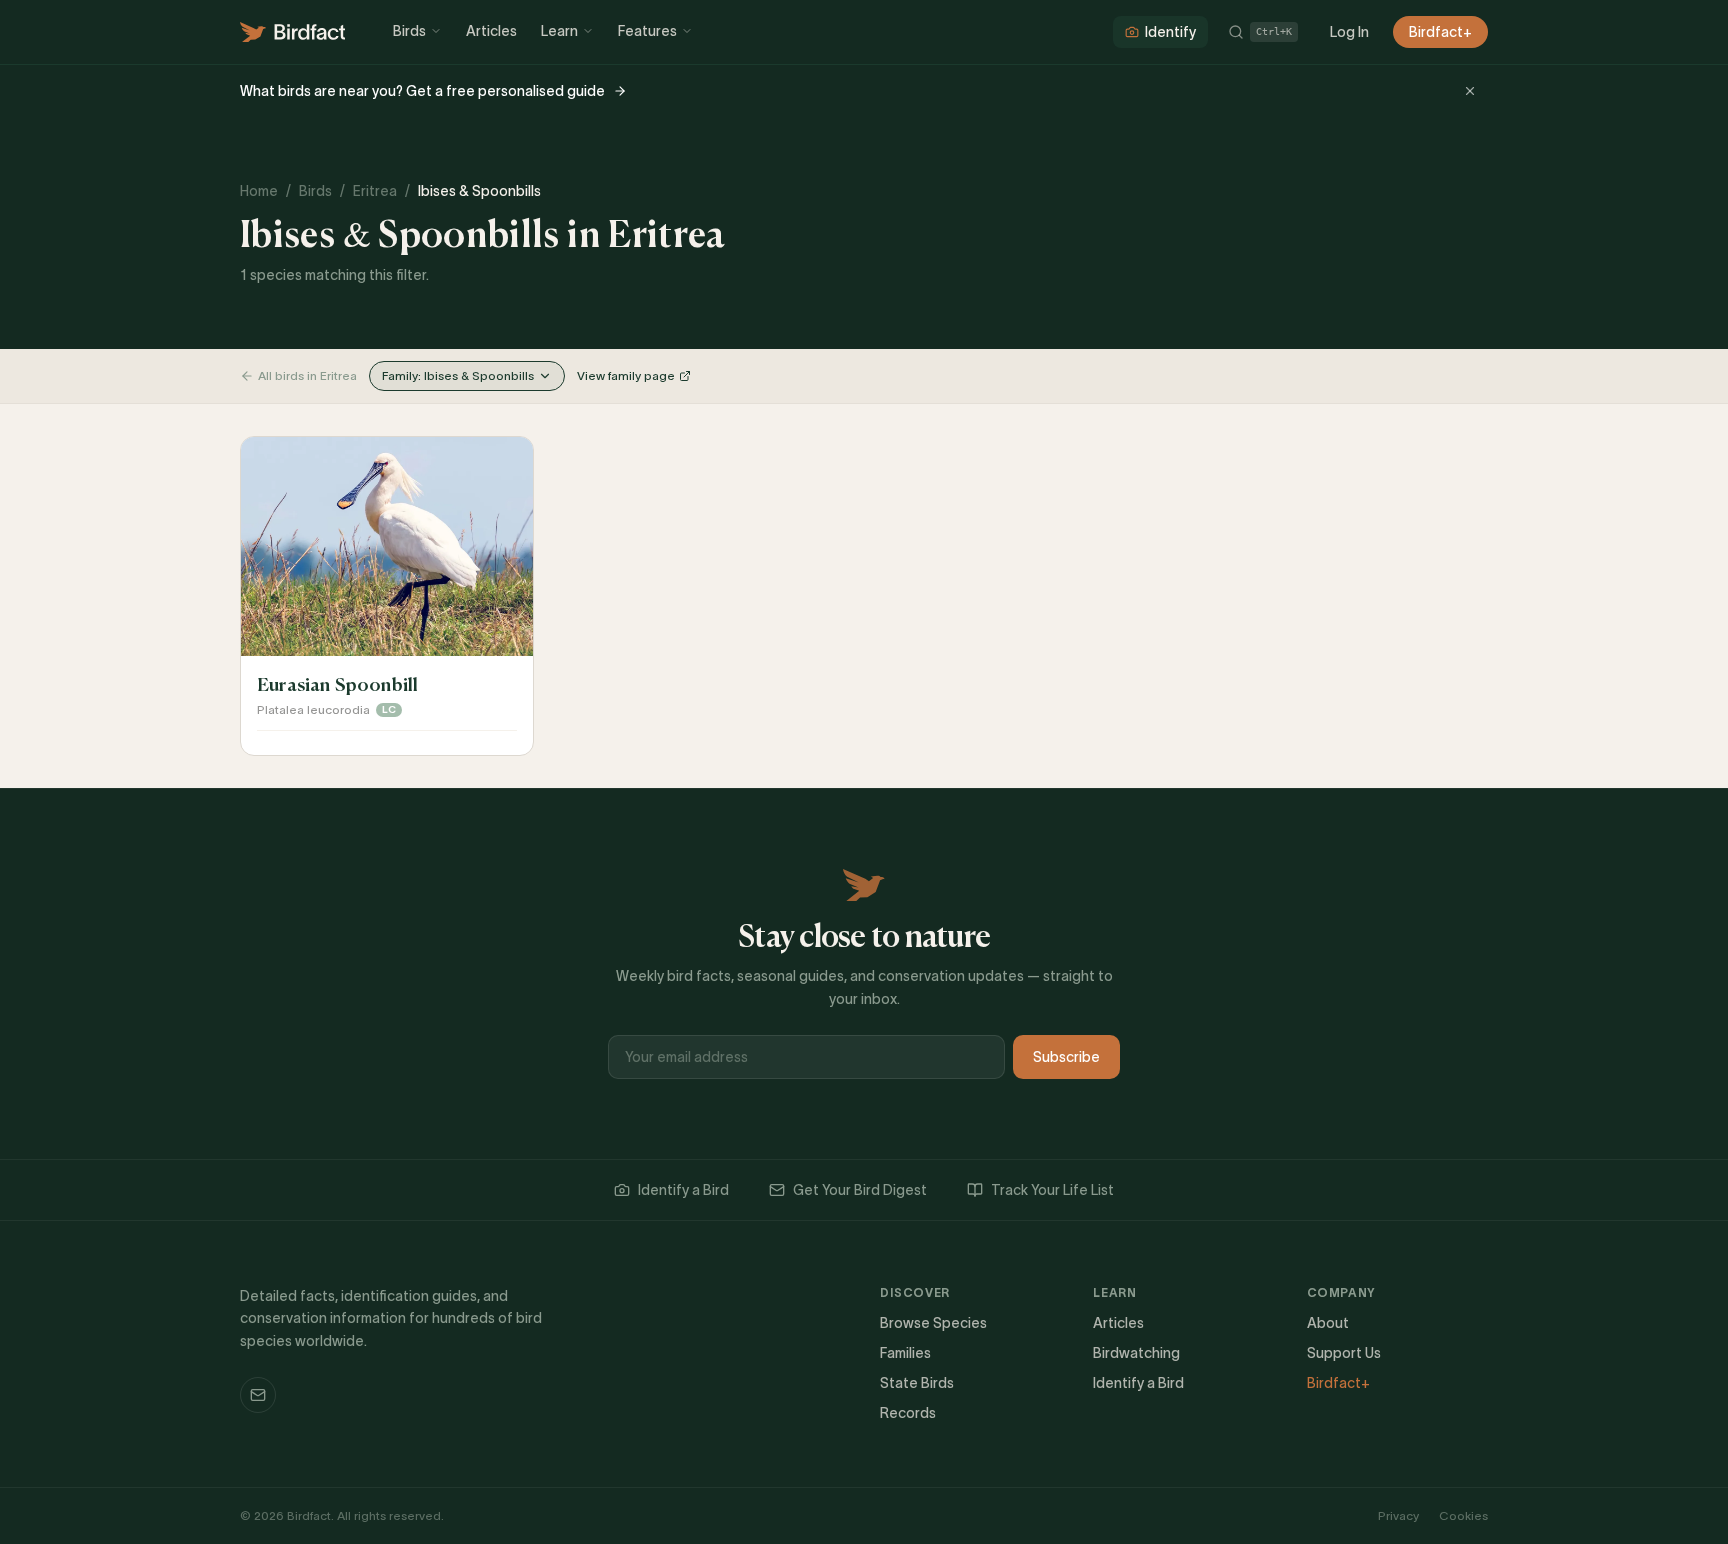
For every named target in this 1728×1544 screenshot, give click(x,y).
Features (647, 31)
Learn (559, 31)
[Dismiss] (1470, 91)
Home (259, 191)
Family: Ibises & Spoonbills (458, 375)
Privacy (1398, 1515)
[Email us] (258, 1395)
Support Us (1344, 1353)
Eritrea (375, 191)
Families (905, 1353)
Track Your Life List (1052, 1190)
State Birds (917, 1383)
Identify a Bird (683, 1190)
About (1328, 1323)
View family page (626, 375)
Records (908, 1413)
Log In (1349, 32)
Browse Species (933, 1323)
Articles (491, 31)
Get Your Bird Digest (860, 1190)
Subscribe (1066, 1057)
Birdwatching (1136, 1353)
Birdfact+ (1440, 32)
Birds (409, 31)
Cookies (1463, 1515)
